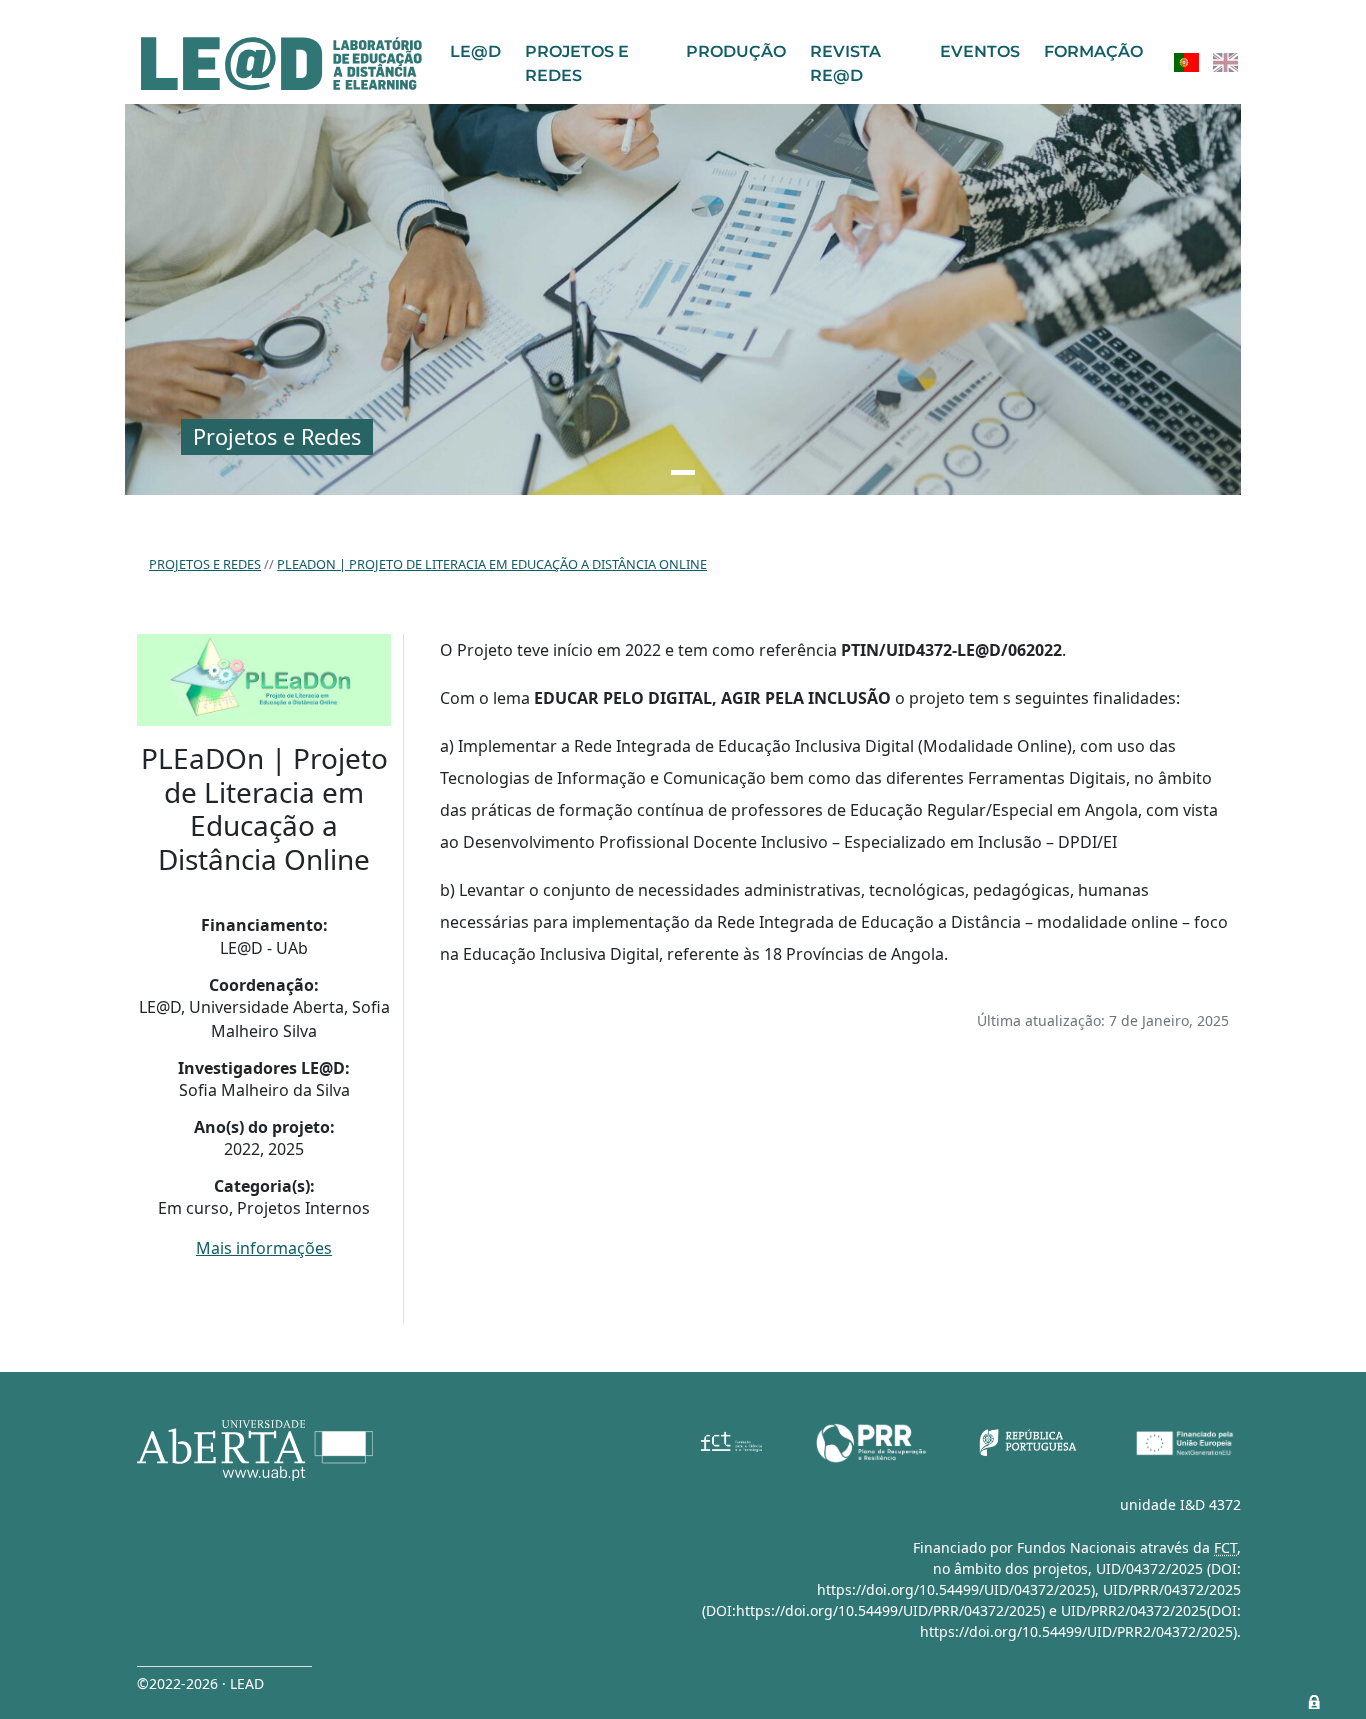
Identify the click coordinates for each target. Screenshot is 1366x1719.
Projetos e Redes (577, 63)
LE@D (475, 51)
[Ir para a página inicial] (281, 63)
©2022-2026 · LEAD (200, 1683)
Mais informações (264, 1248)
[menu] (1206, 62)
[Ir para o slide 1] (683, 472)
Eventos (980, 51)
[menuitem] (1186, 62)
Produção (736, 51)
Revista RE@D (845, 63)
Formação (1093, 51)
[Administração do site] (1314, 1702)
